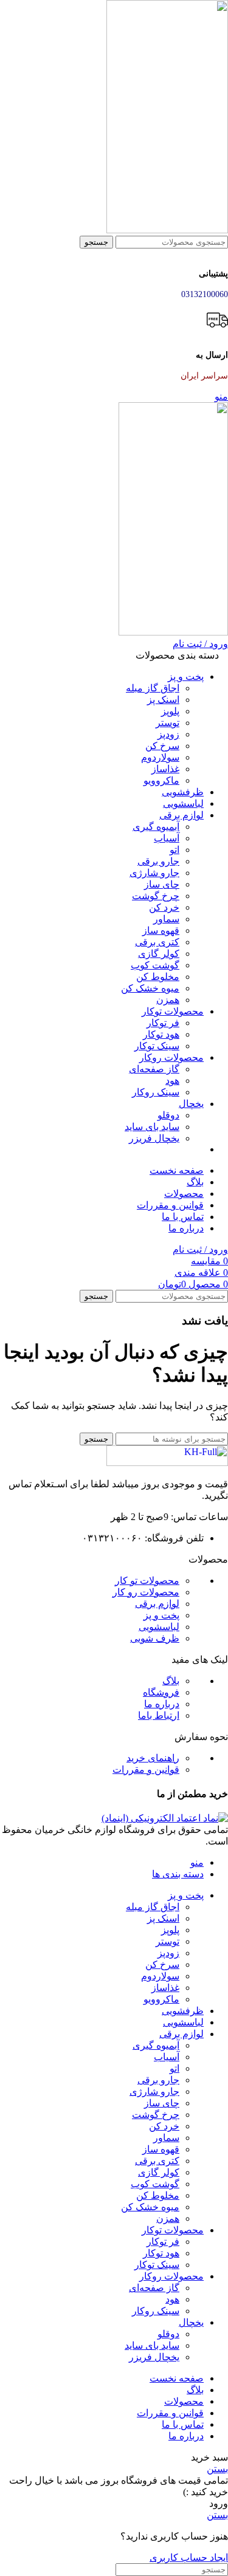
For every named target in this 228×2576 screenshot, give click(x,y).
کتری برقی (157, 942)
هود (172, 1081)
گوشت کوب (155, 965)
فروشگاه (161, 1692)
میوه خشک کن (150, 988)
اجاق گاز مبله (153, 688)
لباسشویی (159, 1627)
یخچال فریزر (154, 1138)
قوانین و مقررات (146, 1769)
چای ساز (162, 884)
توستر (168, 723)
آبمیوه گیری (156, 827)
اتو (174, 850)
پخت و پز (161, 1615)
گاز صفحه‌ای (154, 1069)
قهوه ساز (161, 930)
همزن (168, 1000)
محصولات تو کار (147, 1581)
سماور (166, 919)
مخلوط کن (158, 977)
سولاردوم (160, 757)
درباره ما (162, 1704)
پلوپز (170, 711)
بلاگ (171, 1681)
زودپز (168, 734)
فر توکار (163, 1023)
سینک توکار (157, 1046)
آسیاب (167, 838)
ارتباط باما (159, 1715)
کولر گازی (159, 954)
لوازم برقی (157, 1604)
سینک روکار (156, 1092)
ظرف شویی (155, 1638)
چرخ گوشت (156, 896)
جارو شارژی (154, 873)
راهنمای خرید (153, 1758)
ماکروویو (161, 780)
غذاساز (165, 769)
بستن (217, 2469)
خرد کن (164, 907)
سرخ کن (162, 746)
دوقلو (168, 1115)
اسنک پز (163, 700)
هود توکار (161, 1034)
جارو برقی (158, 861)
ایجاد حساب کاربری (189, 2557)
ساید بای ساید (152, 1127)
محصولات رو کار (146, 1592)
